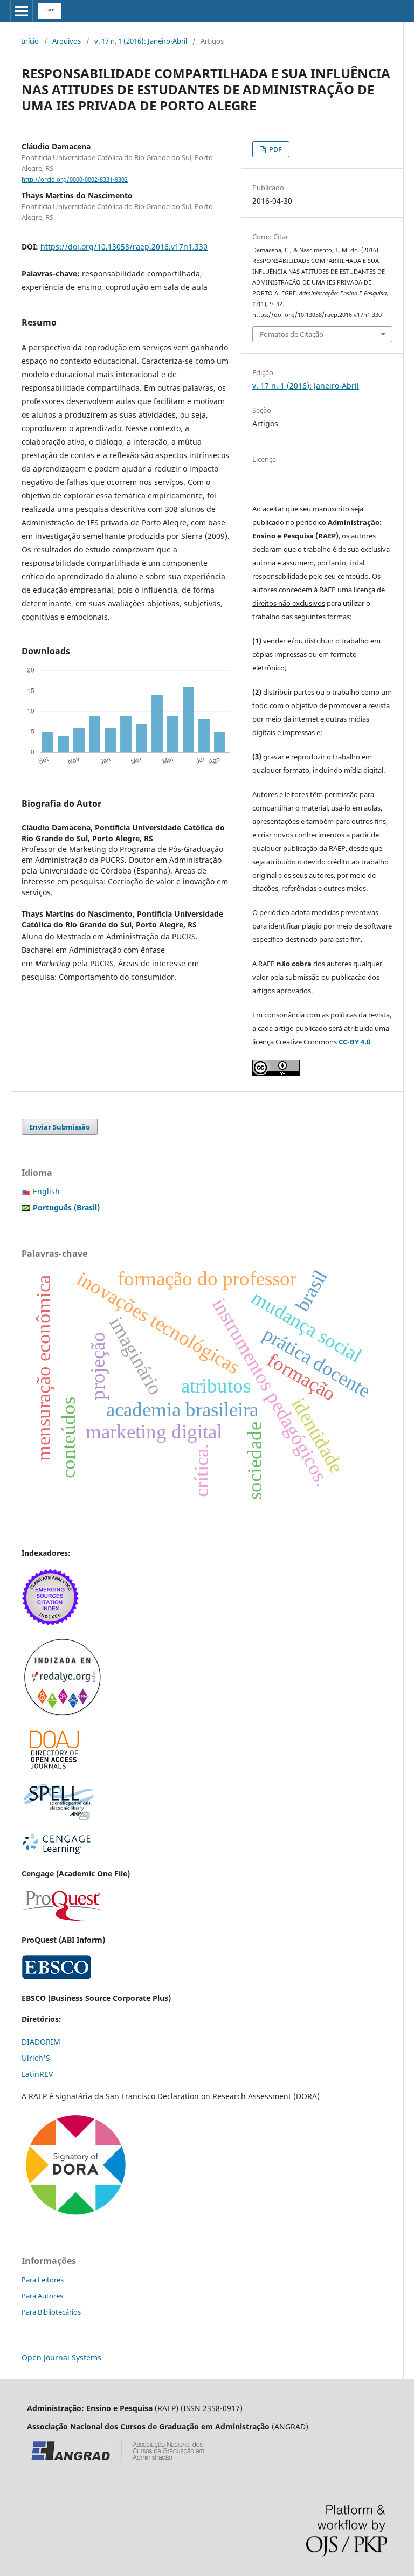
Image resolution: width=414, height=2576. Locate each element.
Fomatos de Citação (292, 334)
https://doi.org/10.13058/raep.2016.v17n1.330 (124, 247)
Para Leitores (43, 2280)
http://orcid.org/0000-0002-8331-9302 (75, 179)
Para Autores (42, 2296)
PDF (275, 149)
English (46, 1191)
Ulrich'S (36, 2058)
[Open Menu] (22, 11)
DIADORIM (41, 2042)
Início (30, 41)
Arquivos (67, 41)
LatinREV (37, 2074)
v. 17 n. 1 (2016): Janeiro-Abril (141, 41)
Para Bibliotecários (51, 2312)
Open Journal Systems (61, 2357)
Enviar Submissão (60, 1127)
